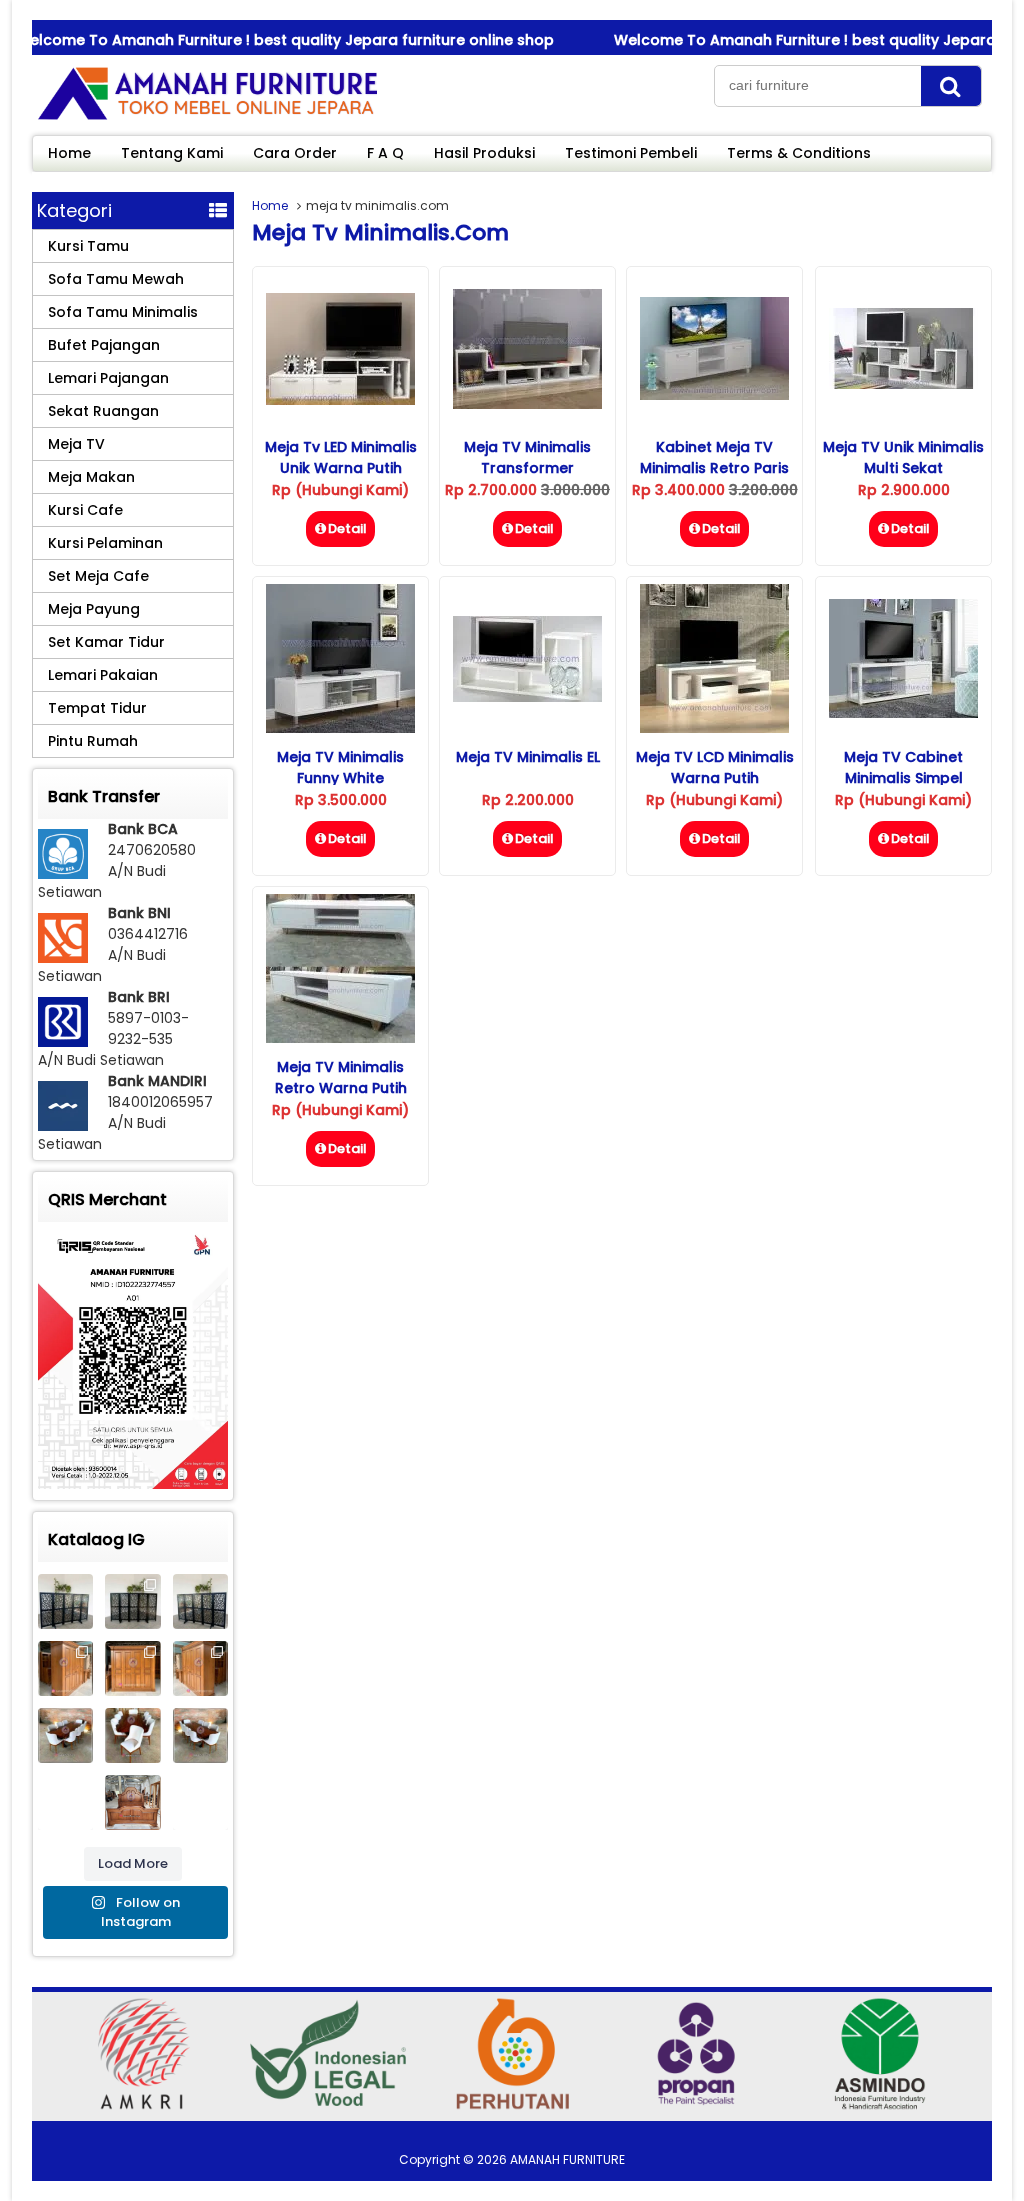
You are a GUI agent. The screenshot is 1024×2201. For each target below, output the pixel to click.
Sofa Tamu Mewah (116, 279)
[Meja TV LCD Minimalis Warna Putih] (714, 728)
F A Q (385, 153)
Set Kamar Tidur (106, 642)
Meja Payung (94, 609)
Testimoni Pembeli (631, 153)
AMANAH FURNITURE (567, 2159)
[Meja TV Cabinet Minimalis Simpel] (903, 713)
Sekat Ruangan (103, 411)
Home (69, 153)
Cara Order (295, 153)
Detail (347, 528)
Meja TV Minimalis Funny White (340, 767)
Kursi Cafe (85, 510)
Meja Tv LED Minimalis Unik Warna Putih (341, 457)
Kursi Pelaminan (105, 543)
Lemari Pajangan (108, 378)
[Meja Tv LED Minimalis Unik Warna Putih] (340, 400)
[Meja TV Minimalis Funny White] (340, 728)
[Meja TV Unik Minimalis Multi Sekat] (903, 384)
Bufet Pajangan (104, 345)
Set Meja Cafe (98, 576)
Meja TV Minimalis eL (528, 757)
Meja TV (76, 444)
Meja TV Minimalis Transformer (527, 457)
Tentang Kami (172, 153)
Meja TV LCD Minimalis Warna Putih (715, 767)
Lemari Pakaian (103, 675)
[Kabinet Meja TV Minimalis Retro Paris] (714, 395)
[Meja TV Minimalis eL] (527, 697)
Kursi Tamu (88, 246)
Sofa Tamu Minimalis (123, 312)
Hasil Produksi (484, 153)
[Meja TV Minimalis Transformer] (527, 404)
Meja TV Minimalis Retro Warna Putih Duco (341, 1088)
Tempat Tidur (97, 708)
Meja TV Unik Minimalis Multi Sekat (903, 457)
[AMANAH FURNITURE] (207, 119)
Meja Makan (91, 477)
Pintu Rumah (93, 741)
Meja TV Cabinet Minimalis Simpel (903, 767)
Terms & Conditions (799, 153)
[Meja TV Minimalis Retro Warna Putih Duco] (340, 1038)
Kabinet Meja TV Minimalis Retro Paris (714, 457)
